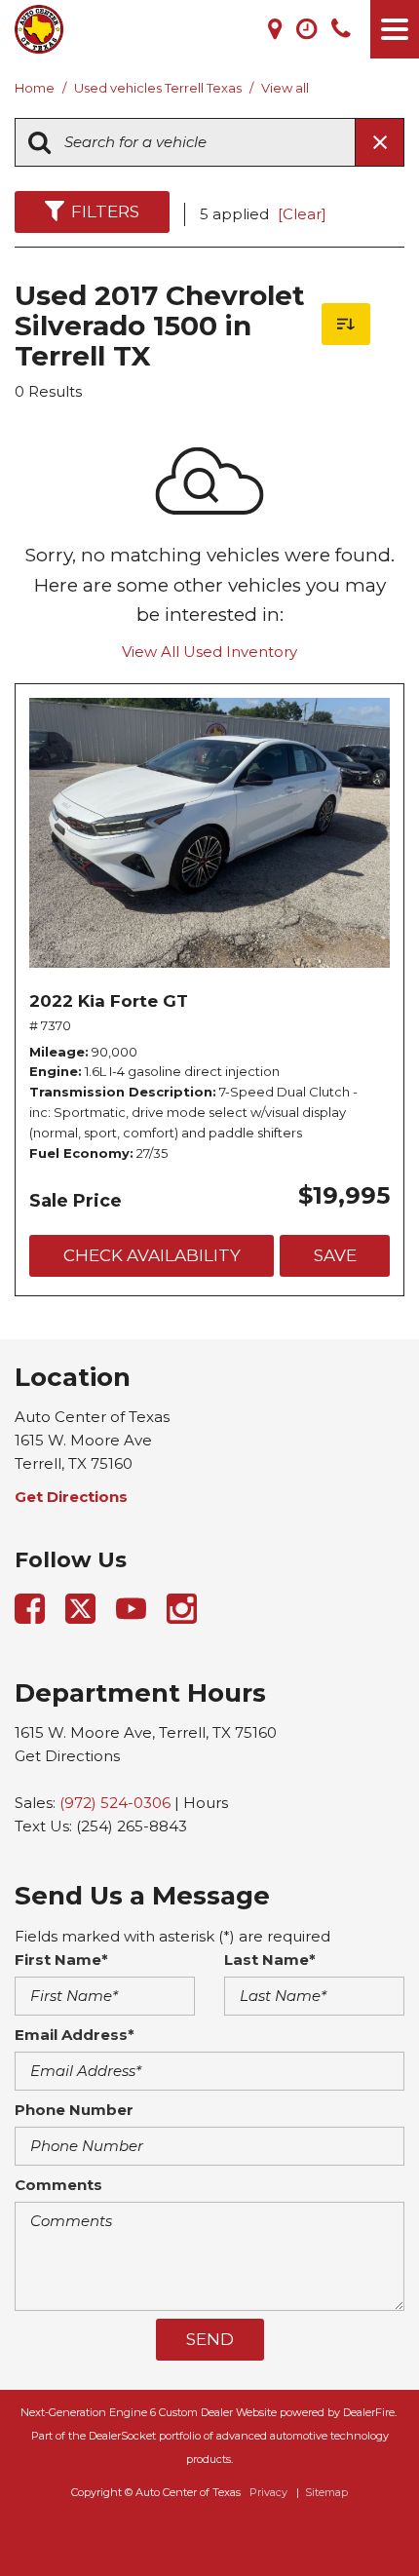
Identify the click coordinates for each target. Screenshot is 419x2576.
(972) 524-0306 (115, 1803)
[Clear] (302, 214)
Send (210, 2339)
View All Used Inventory (209, 652)
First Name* (61, 1960)
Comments (58, 2185)
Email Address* (75, 2035)
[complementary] (361, 2518)
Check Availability (152, 1255)
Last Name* (270, 1960)
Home (36, 88)
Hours (206, 1803)
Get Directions (67, 1756)
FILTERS (105, 211)
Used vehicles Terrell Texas (159, 88)
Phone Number (74, 2110)
